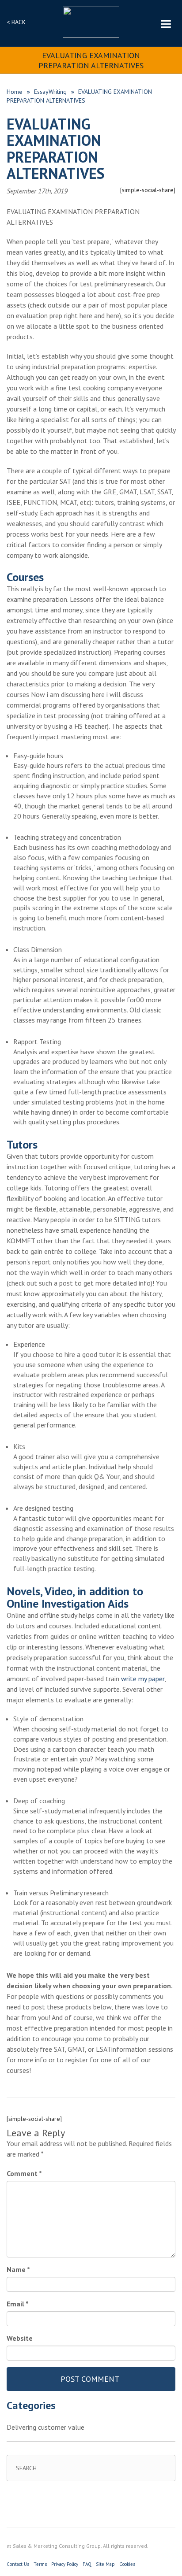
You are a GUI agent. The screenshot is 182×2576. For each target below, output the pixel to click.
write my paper (143, 1679)
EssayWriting (50, 92)
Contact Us (18, 2564)
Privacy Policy (65, 2564)
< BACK (16, 22)
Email (18, 2304)
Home (15, 92)
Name (18, 2269)
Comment (24, 2173)
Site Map (105, 2564)
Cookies (127, 2564)
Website (20, 2338)
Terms (40, 2564)
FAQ (87, 2564)
